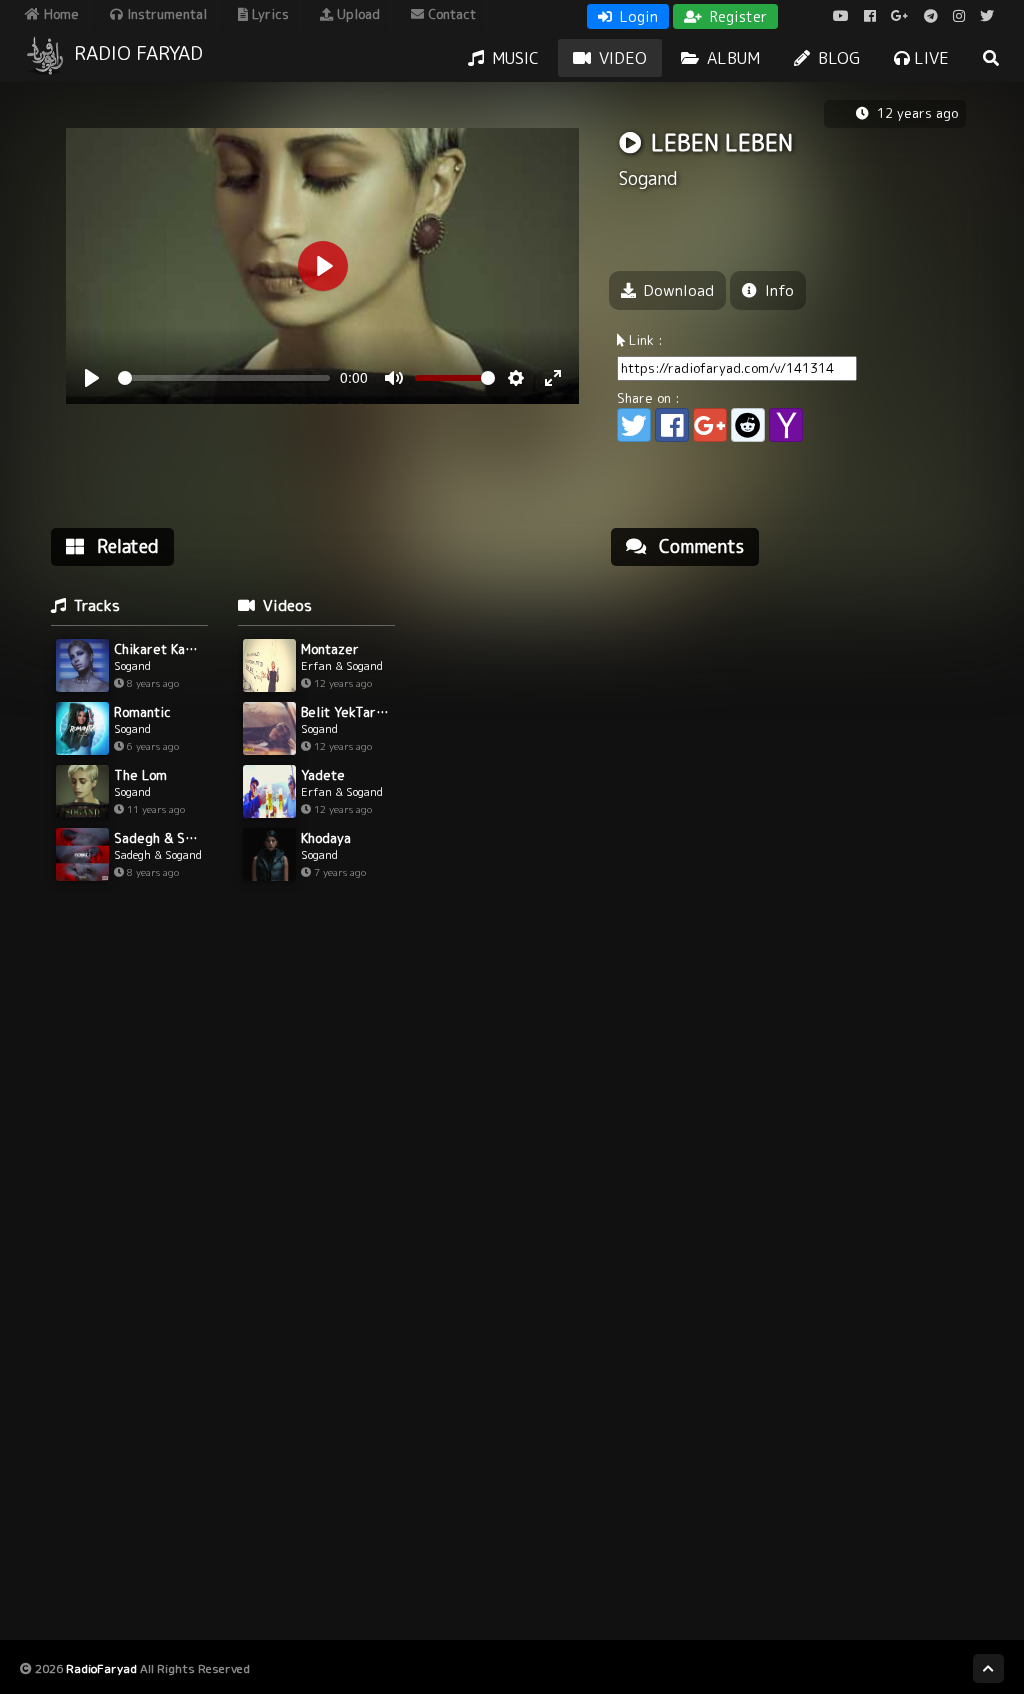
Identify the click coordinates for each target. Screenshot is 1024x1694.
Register (736, 16)
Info (777, 290)
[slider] (224, 378)
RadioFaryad (101, 1668)
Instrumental (165, 14)
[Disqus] (796, 836)
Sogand (648, 178)
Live (929, 58)
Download (677, 290)
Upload (356, 14)
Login (637, 16)
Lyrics (268, 14)
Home (59, 14)
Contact (450, 14)
